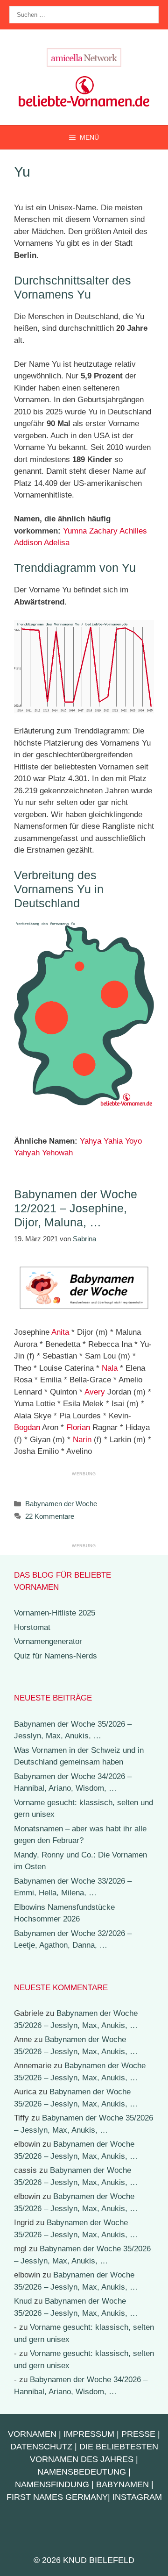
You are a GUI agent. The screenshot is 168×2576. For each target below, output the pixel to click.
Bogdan (27, 1427)
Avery (95, 1392)
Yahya (91, 1141)
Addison (28, 543)
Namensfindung (52, 2484)
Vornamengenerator (48, 1641)
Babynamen (122, 2484)
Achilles (133, 531)
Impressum (89, 2434)
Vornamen (32, 2434)
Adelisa (57, 543)
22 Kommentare (50, 1516)
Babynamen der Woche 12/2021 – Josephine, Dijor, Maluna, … (76, 1208)
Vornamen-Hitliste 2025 (55, 1613)
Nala (110, 1368)
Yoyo (133, 1141)
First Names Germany (57, 2497)
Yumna (75, 531)
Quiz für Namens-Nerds (56, 1656)
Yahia (113, 1141)
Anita (60, 1332)
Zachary (103, 531)
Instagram (137, 2497)
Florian (78, 1427)
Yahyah (27, 1153)
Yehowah (57, 1153)
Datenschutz (41, 2447)
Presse (138, 2434)
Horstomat (32, 1627)
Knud (23, 2301)
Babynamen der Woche (61, 1504)
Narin (82, 1440)
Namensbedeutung (82, 2472)
